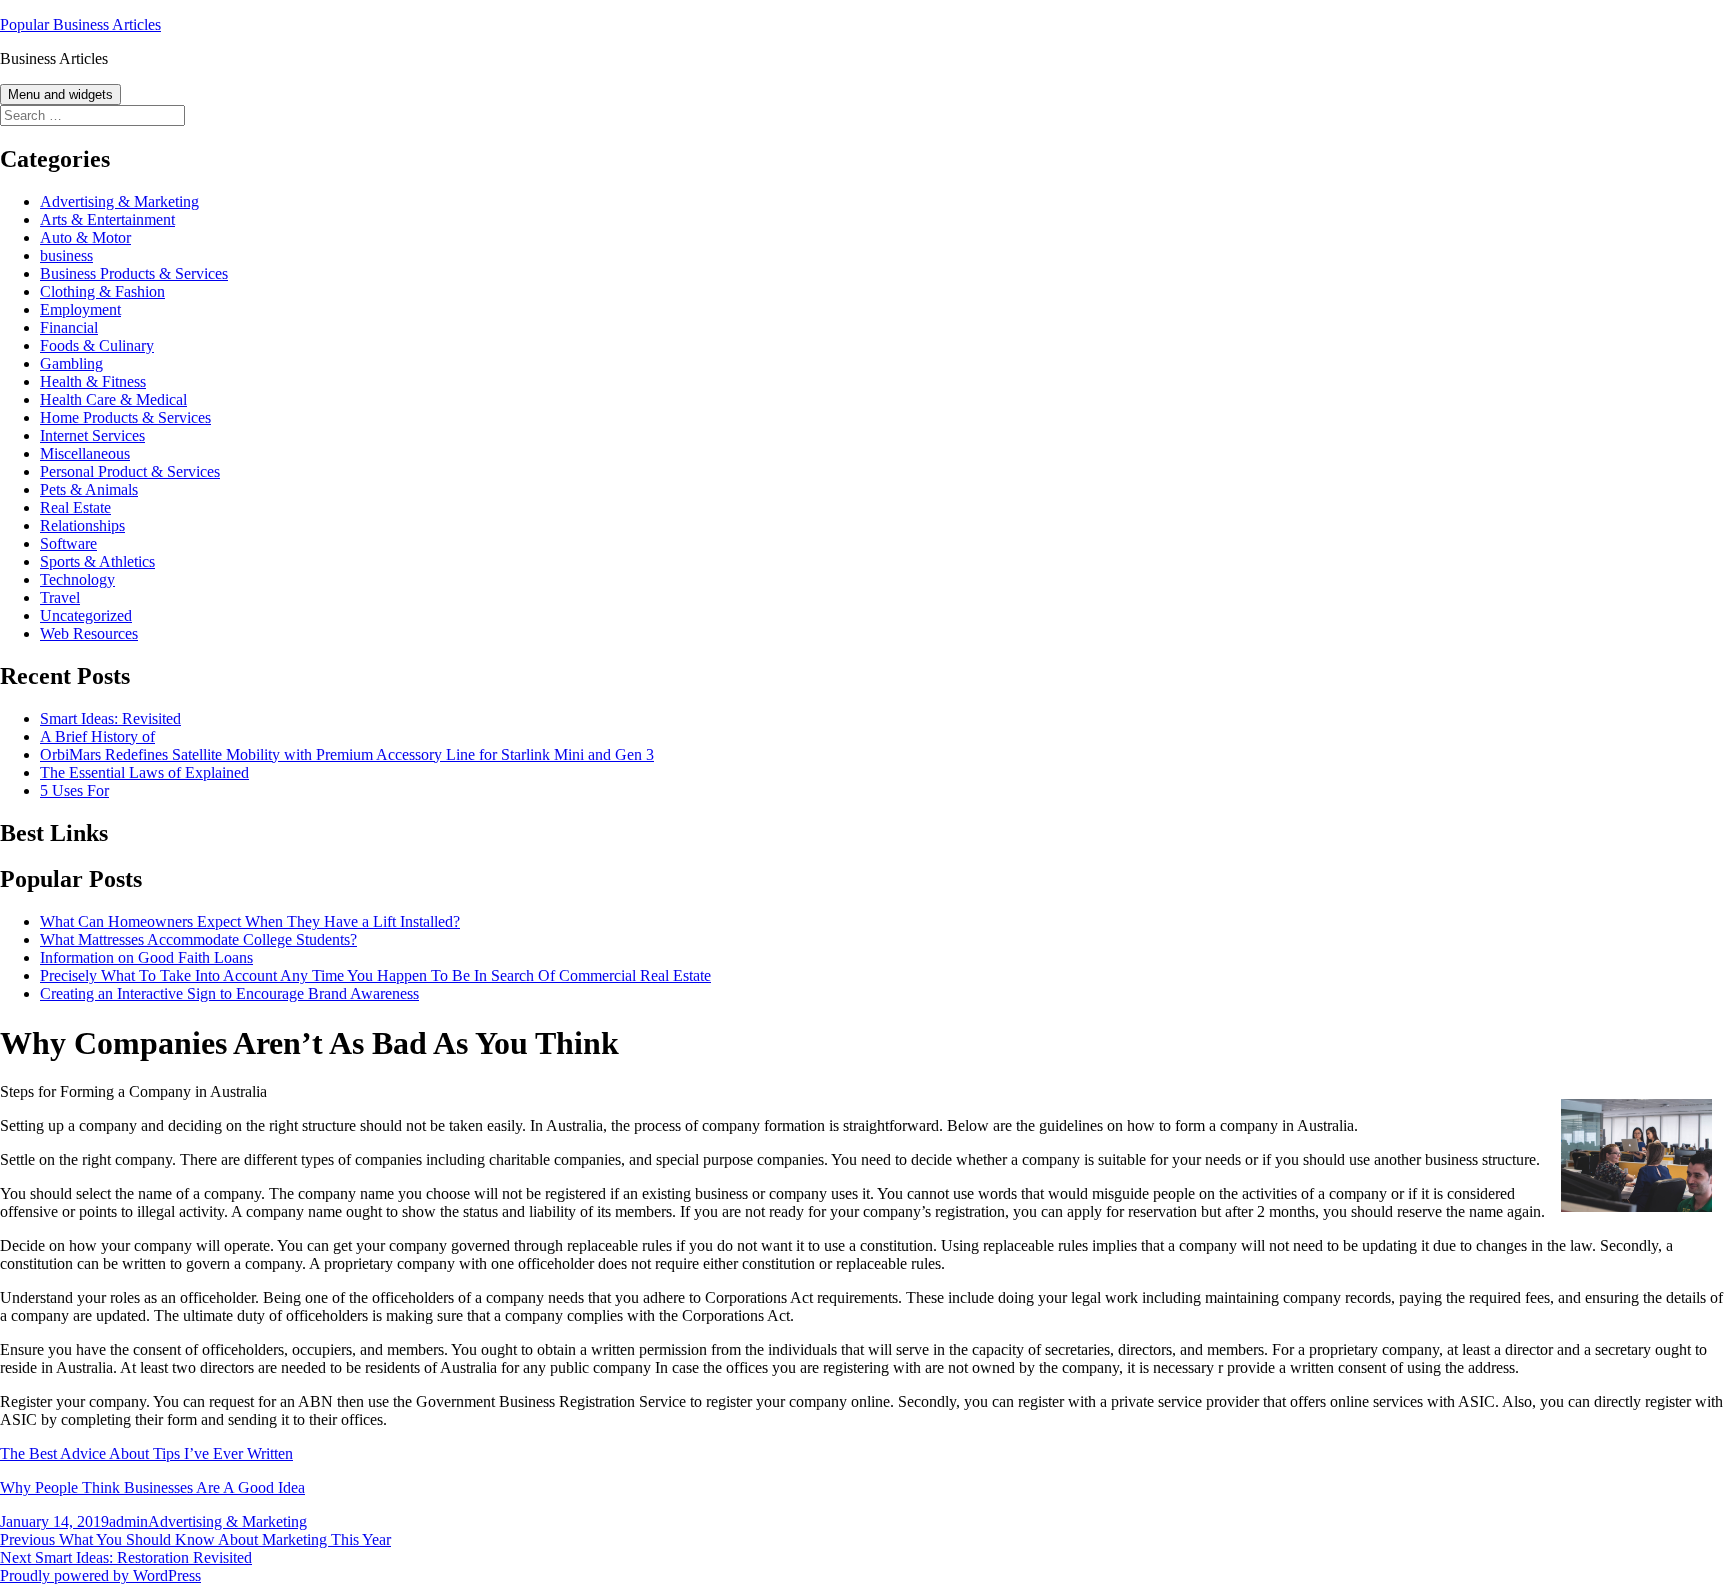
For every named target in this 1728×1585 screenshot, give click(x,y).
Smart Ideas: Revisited (110, 718)
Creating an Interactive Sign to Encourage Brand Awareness (229, 993)
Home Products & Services (125, 417)
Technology (77, 579)
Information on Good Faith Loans (146, 957)
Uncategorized (86, 615)
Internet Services (92, 435)
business (66, 255)
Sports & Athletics (97, 561)
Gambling (71, 363)
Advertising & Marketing (119, 201)
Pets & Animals (89, 489)
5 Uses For (74, 790)
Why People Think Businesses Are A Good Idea (152, 1487)
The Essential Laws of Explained (144, 772)
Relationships (82, 525)
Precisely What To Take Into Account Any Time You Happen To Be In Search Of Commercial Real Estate (375, 975)
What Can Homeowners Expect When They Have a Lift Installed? (250, 921)
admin (128, 1521)
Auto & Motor (85, 237)
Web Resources (89, 633)
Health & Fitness (93, 381)
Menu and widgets (60, 94)
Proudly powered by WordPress (100, 1575)
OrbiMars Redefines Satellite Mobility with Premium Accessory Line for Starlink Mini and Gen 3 (347, 754)
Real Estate (75, 507)
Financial (69, 327)
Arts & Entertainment (107, 219)
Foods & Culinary (97, 345)
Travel (60, 597)
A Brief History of (97, 736)
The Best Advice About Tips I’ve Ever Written (146, 1453)
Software (68, 543)
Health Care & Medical (113, 399)
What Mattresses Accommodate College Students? (198, 939)
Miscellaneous (85, 453)
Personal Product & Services (130, 471)
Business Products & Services (134, 273)
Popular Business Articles (80, 24)
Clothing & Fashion (102, 291)
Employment (80, 309)
